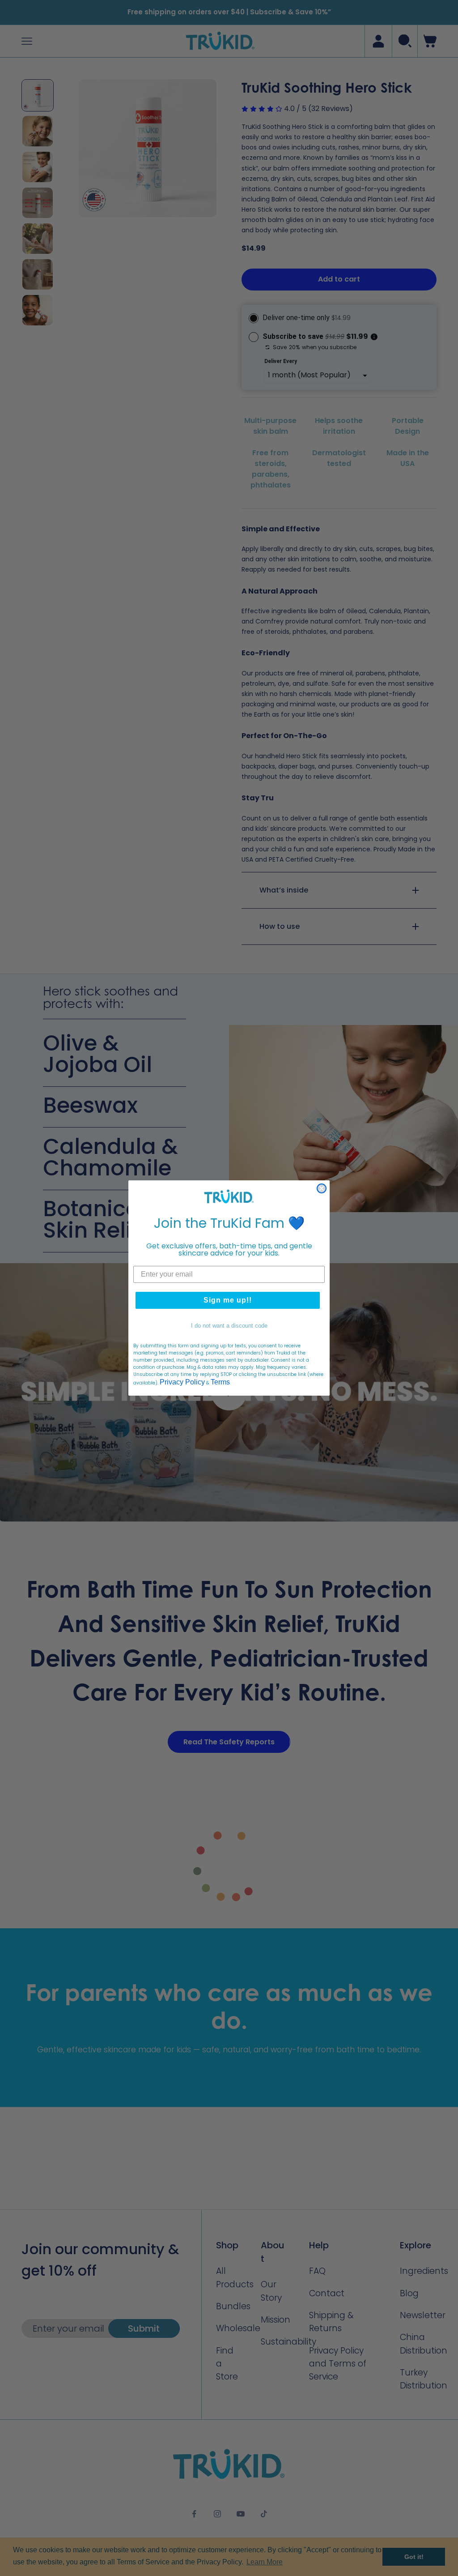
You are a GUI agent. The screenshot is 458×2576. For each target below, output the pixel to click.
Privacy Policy (182, 1382)
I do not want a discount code (229, 1326)
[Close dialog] (322, 1188)
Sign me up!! (228, 1300)
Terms (220, 1382)
